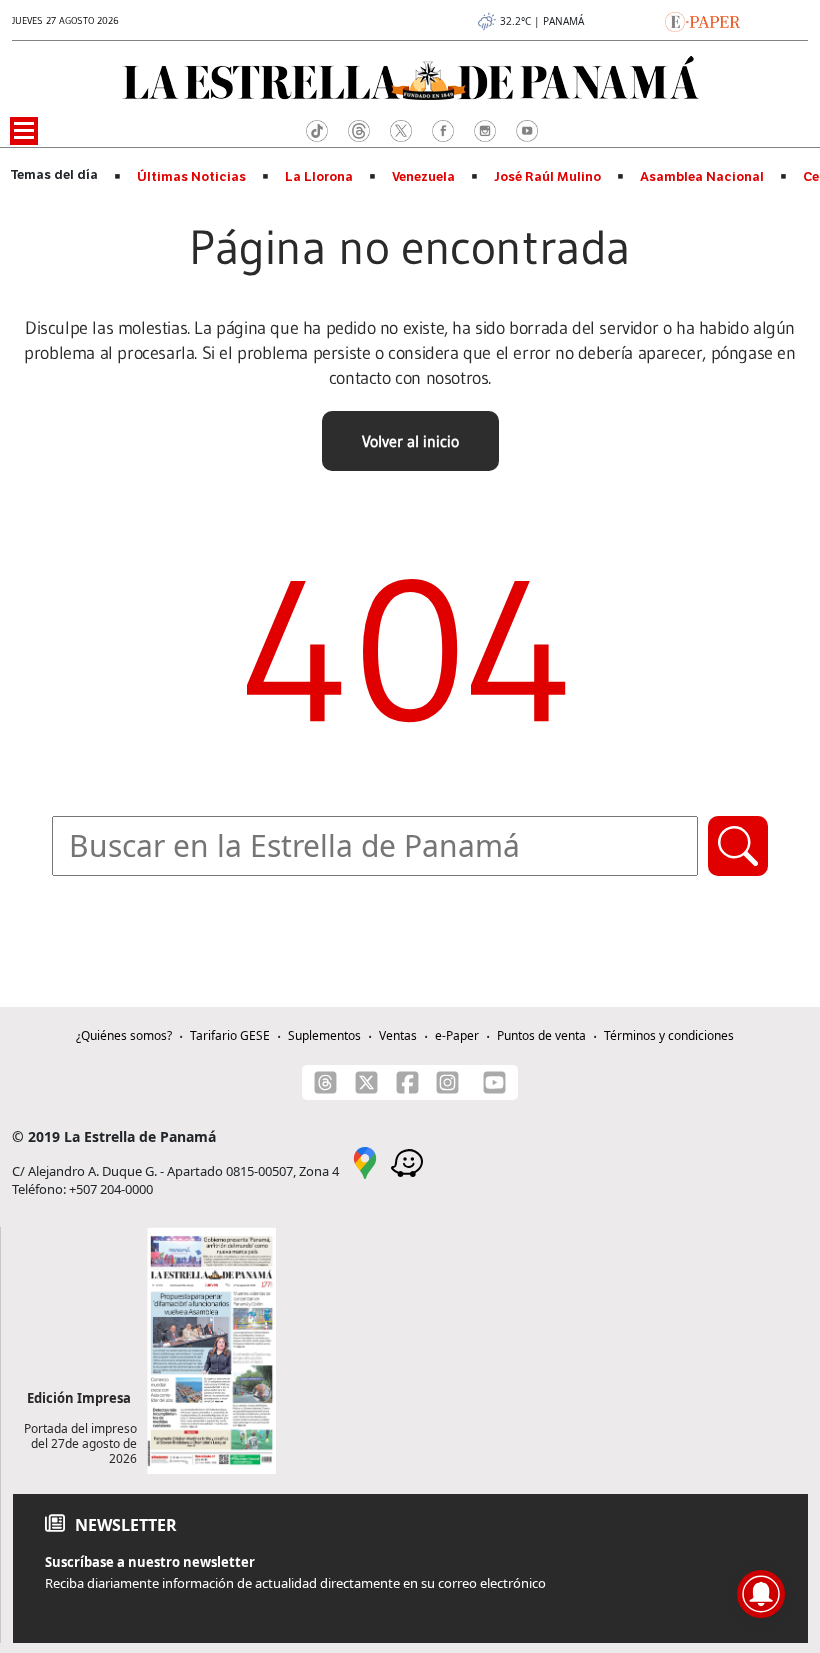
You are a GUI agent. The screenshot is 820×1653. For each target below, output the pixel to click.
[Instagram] (447, 1082)
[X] (366, 1082)
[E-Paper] (702, 20)
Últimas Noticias (191, 177)
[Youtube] (494, 1082)
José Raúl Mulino (547, 177)
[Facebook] (407, 1082)
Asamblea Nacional (702, 177)
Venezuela (423, 177)
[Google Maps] (365, 1162)
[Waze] (407, 1162)
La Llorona (319, 177)
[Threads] (325, 1082)
